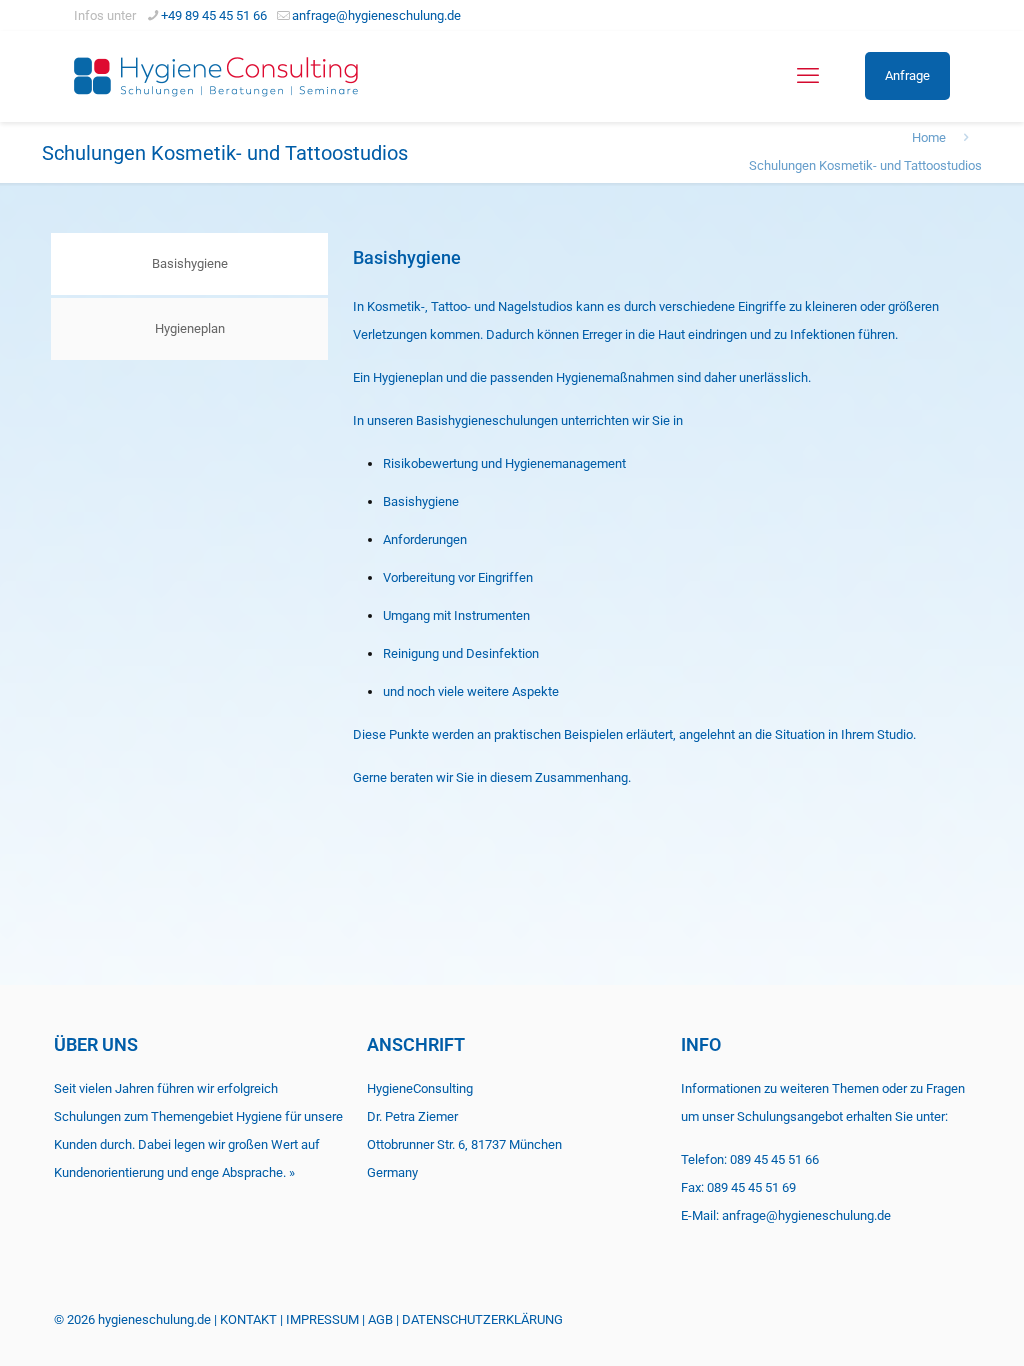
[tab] (189, 264)
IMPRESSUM (322, 1319)
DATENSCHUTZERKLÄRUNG (482, 1319)
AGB (380, 1319)
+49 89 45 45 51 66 (214, 15)
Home (929, 137)
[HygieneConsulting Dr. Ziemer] (216, 76)
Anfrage (907, 75)
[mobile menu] (808, 76)
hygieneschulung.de (154, 1319)
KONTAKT (248, 1319)
